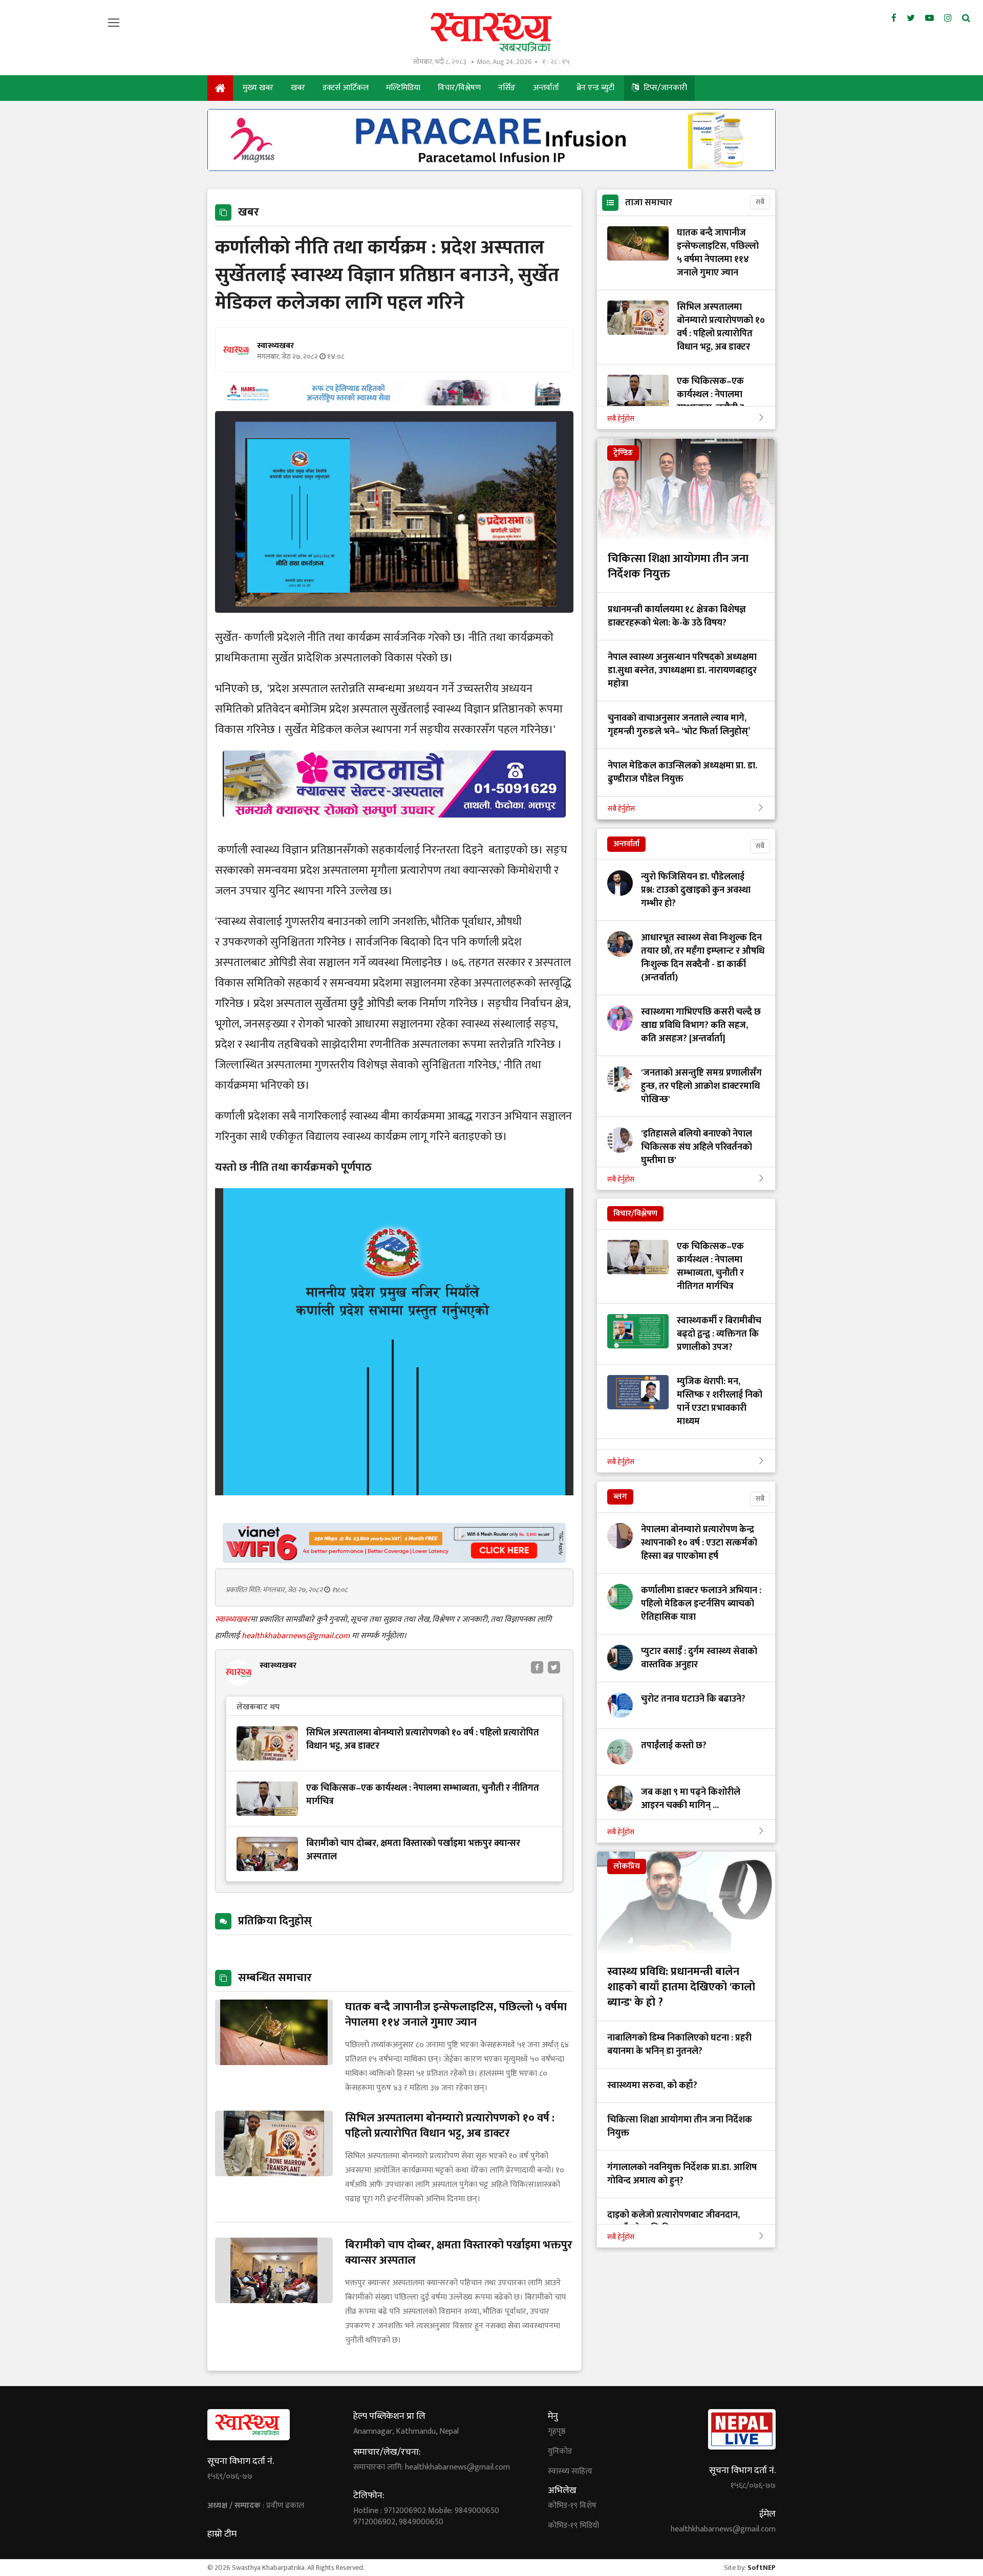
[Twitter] (911, 18)
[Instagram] (948, 18)
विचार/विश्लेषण (459, 88)
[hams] (394, 403)
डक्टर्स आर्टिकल (346, 88)
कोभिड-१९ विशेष (572, 2506)
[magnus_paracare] (491, 168)
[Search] (966, 18)
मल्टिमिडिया (403, 88)
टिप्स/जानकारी (664, 88)
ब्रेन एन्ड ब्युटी (595, 88)
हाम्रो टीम (222, 2534)
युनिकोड (560, 2452)
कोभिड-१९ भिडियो (573, 2526)
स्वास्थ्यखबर (233, 1619)
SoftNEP (762, 2568)
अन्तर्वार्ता (546, 88)
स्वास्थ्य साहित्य (570, 2472)
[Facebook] (894, 18)
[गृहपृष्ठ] (220, 88)
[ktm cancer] (394, 830)
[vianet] (394, 1560)
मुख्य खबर (258, 88)
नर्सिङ (507, 88)
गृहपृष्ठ (557, 2432)
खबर (298, 88)
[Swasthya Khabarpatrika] (491, 32)
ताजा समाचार (649, 203)
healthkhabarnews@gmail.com (297, 1636)
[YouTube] (929, 18)
